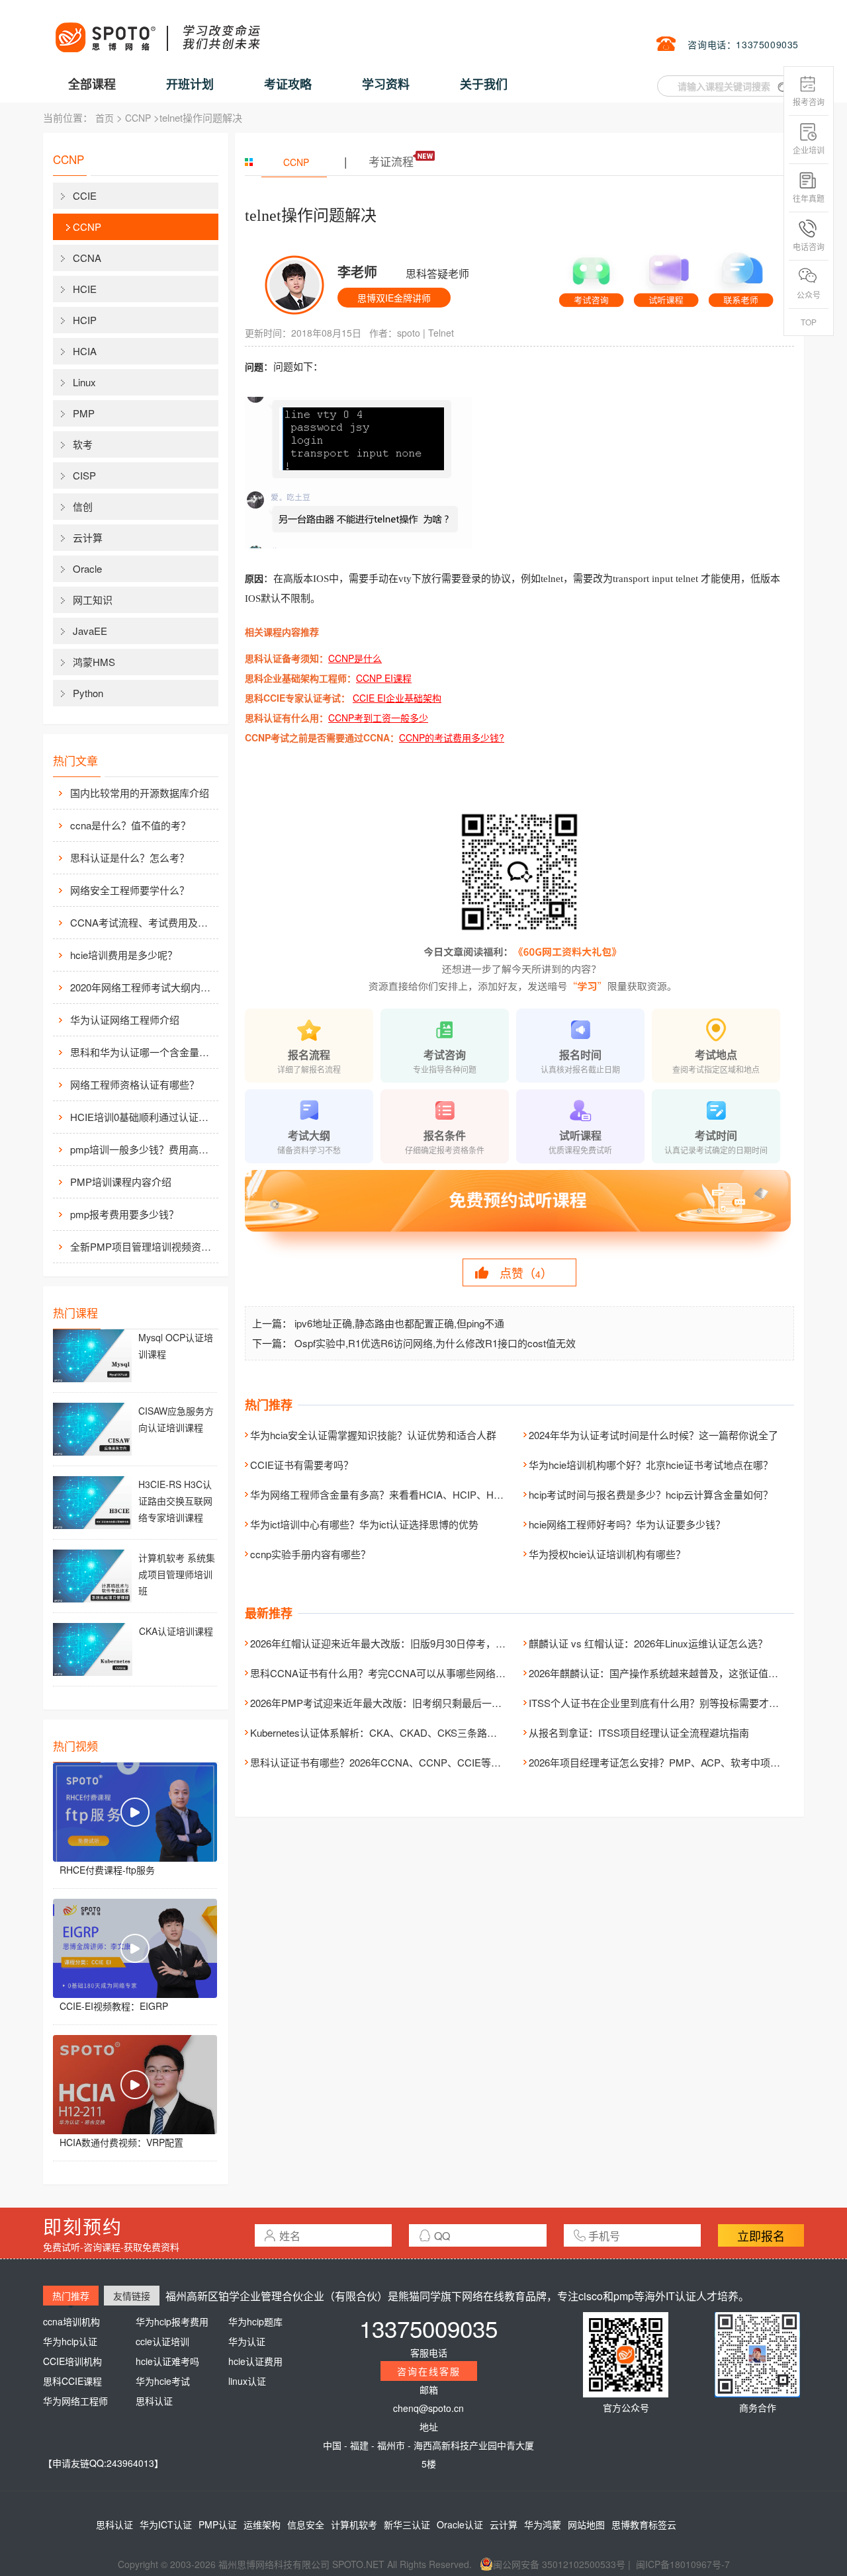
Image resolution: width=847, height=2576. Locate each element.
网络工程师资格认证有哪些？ (135, 1084)
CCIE (85, 195)
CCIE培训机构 (72, 2361)
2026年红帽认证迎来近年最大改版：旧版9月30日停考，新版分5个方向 (405, 1643)
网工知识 (93, 600)
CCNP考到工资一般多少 (378, 718)
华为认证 (247, 2341)
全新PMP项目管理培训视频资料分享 (143, 1246)
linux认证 (247, 2381)
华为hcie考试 (163, 2381)
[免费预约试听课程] (519, 1213)
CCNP (138, 118)
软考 (83, 444)
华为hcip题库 (255, 2321)
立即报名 (761, 2235)
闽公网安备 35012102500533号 (559, 2564)
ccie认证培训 (162, 2341)
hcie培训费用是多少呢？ (124, 955)
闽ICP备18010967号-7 (683, 2564)
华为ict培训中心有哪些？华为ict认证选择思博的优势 (364, 1524)
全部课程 (92, 84)
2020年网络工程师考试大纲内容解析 (143, 987)
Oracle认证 (460, 2524)
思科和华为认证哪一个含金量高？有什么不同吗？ (143, 1052)
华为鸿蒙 (543, 2524)
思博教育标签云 (644, 2524)
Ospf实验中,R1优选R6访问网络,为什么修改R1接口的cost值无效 (435, 1343)
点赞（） (526, 1272)
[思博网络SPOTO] (157, 30)
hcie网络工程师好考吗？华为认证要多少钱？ (627, 1524)
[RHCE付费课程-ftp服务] (135, 1812)
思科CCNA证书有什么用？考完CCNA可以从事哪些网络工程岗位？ (398, 1673)
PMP (84, 413)
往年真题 (809, 198)
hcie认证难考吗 (167, 2361)
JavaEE (90, 631)
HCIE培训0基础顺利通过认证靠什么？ (143, 1117)
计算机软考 (354, 2524)
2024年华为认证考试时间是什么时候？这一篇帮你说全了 (653, 1435)
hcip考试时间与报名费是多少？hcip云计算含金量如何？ (651, 1494)
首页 (105, 118)
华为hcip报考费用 (172, 2321)
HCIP (85, 320)
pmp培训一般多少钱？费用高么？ (143, 1149)
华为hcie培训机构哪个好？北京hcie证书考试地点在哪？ (651, 1465)
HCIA (85, 351)
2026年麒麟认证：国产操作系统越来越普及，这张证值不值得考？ (673, 1673)
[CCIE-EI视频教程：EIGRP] (135, 1948)
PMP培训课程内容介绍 (121, 1182)
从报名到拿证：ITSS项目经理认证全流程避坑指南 (639, 1732)
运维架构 (262, 2524)
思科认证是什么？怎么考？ (130, 857)
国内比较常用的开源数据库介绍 (140, 793)
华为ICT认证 (166, 2524)
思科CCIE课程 (72, 2381)
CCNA (87, 258)
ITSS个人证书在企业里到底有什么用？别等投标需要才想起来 (664, 1703)
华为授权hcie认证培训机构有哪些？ (607, 1554)
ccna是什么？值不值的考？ (130, 825)
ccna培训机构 (71, 2321)
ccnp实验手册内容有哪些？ (310, 1554)
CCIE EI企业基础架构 (397, 698)
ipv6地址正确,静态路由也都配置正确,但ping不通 (399, 1323)
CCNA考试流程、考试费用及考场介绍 (143, 922)
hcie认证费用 (255, 2361)
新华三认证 (407, 2524)
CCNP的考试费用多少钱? (452, 737)
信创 (83, 506)
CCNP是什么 (355, 658)
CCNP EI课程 (384, 678)
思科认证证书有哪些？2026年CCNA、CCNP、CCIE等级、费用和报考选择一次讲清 (435, 1762)
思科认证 (154, 2401)
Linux (84, 382)
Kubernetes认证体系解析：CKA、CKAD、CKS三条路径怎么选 (388, 1732)
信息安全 (306, 2524)
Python (88, 693)
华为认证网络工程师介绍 (125, 1019)
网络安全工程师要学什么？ (130, 890)
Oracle (87, 568)
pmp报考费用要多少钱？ (124, 1214)
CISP (84, 475)
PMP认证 (218, 2524)
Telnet (441, 333)
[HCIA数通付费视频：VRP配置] (135, 2085)
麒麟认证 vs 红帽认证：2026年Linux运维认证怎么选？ (648, 1643)
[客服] (591, 276)
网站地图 (586, 2524)
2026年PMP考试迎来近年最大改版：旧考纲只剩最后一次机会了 (391, 1703)
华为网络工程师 (75, 2401)
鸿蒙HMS (94, 662)
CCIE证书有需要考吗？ (302, 1465)
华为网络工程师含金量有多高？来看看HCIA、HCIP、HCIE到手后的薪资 (410, 1494)
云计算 (88, 537)
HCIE (85, 289)
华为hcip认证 (70, 2341)
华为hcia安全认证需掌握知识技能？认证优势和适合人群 (373, 1435)
